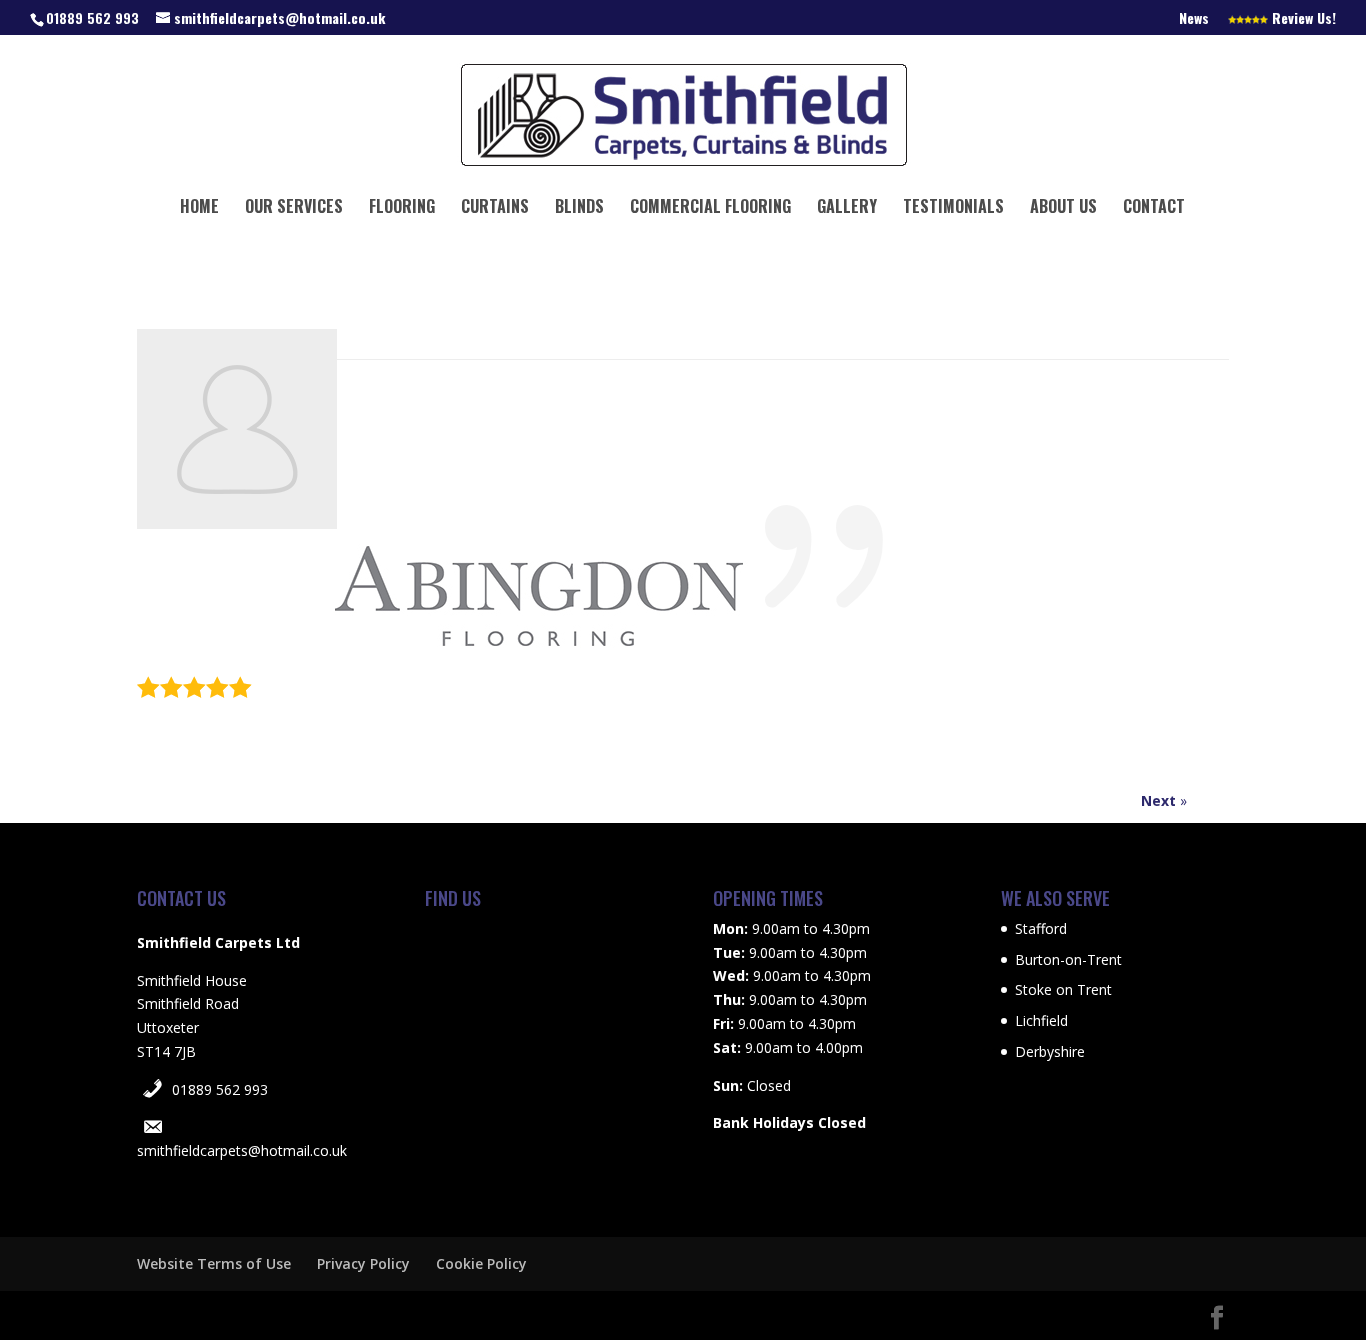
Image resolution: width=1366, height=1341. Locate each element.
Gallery (847, 208)
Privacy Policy (363, 1263)
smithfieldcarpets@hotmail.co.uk (242, 1150)
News (1194, 19)
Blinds (579, 208)
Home (199, 208)
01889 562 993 (220, 1089)
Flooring (402, 208)
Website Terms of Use (214, 1263)
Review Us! (1302, 19)
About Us (1063, 208)
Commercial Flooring (710, 208)
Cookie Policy (481, 1263)
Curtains (495, 208)
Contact (1154, 208)
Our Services (294, 208)
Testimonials (953, 208)
